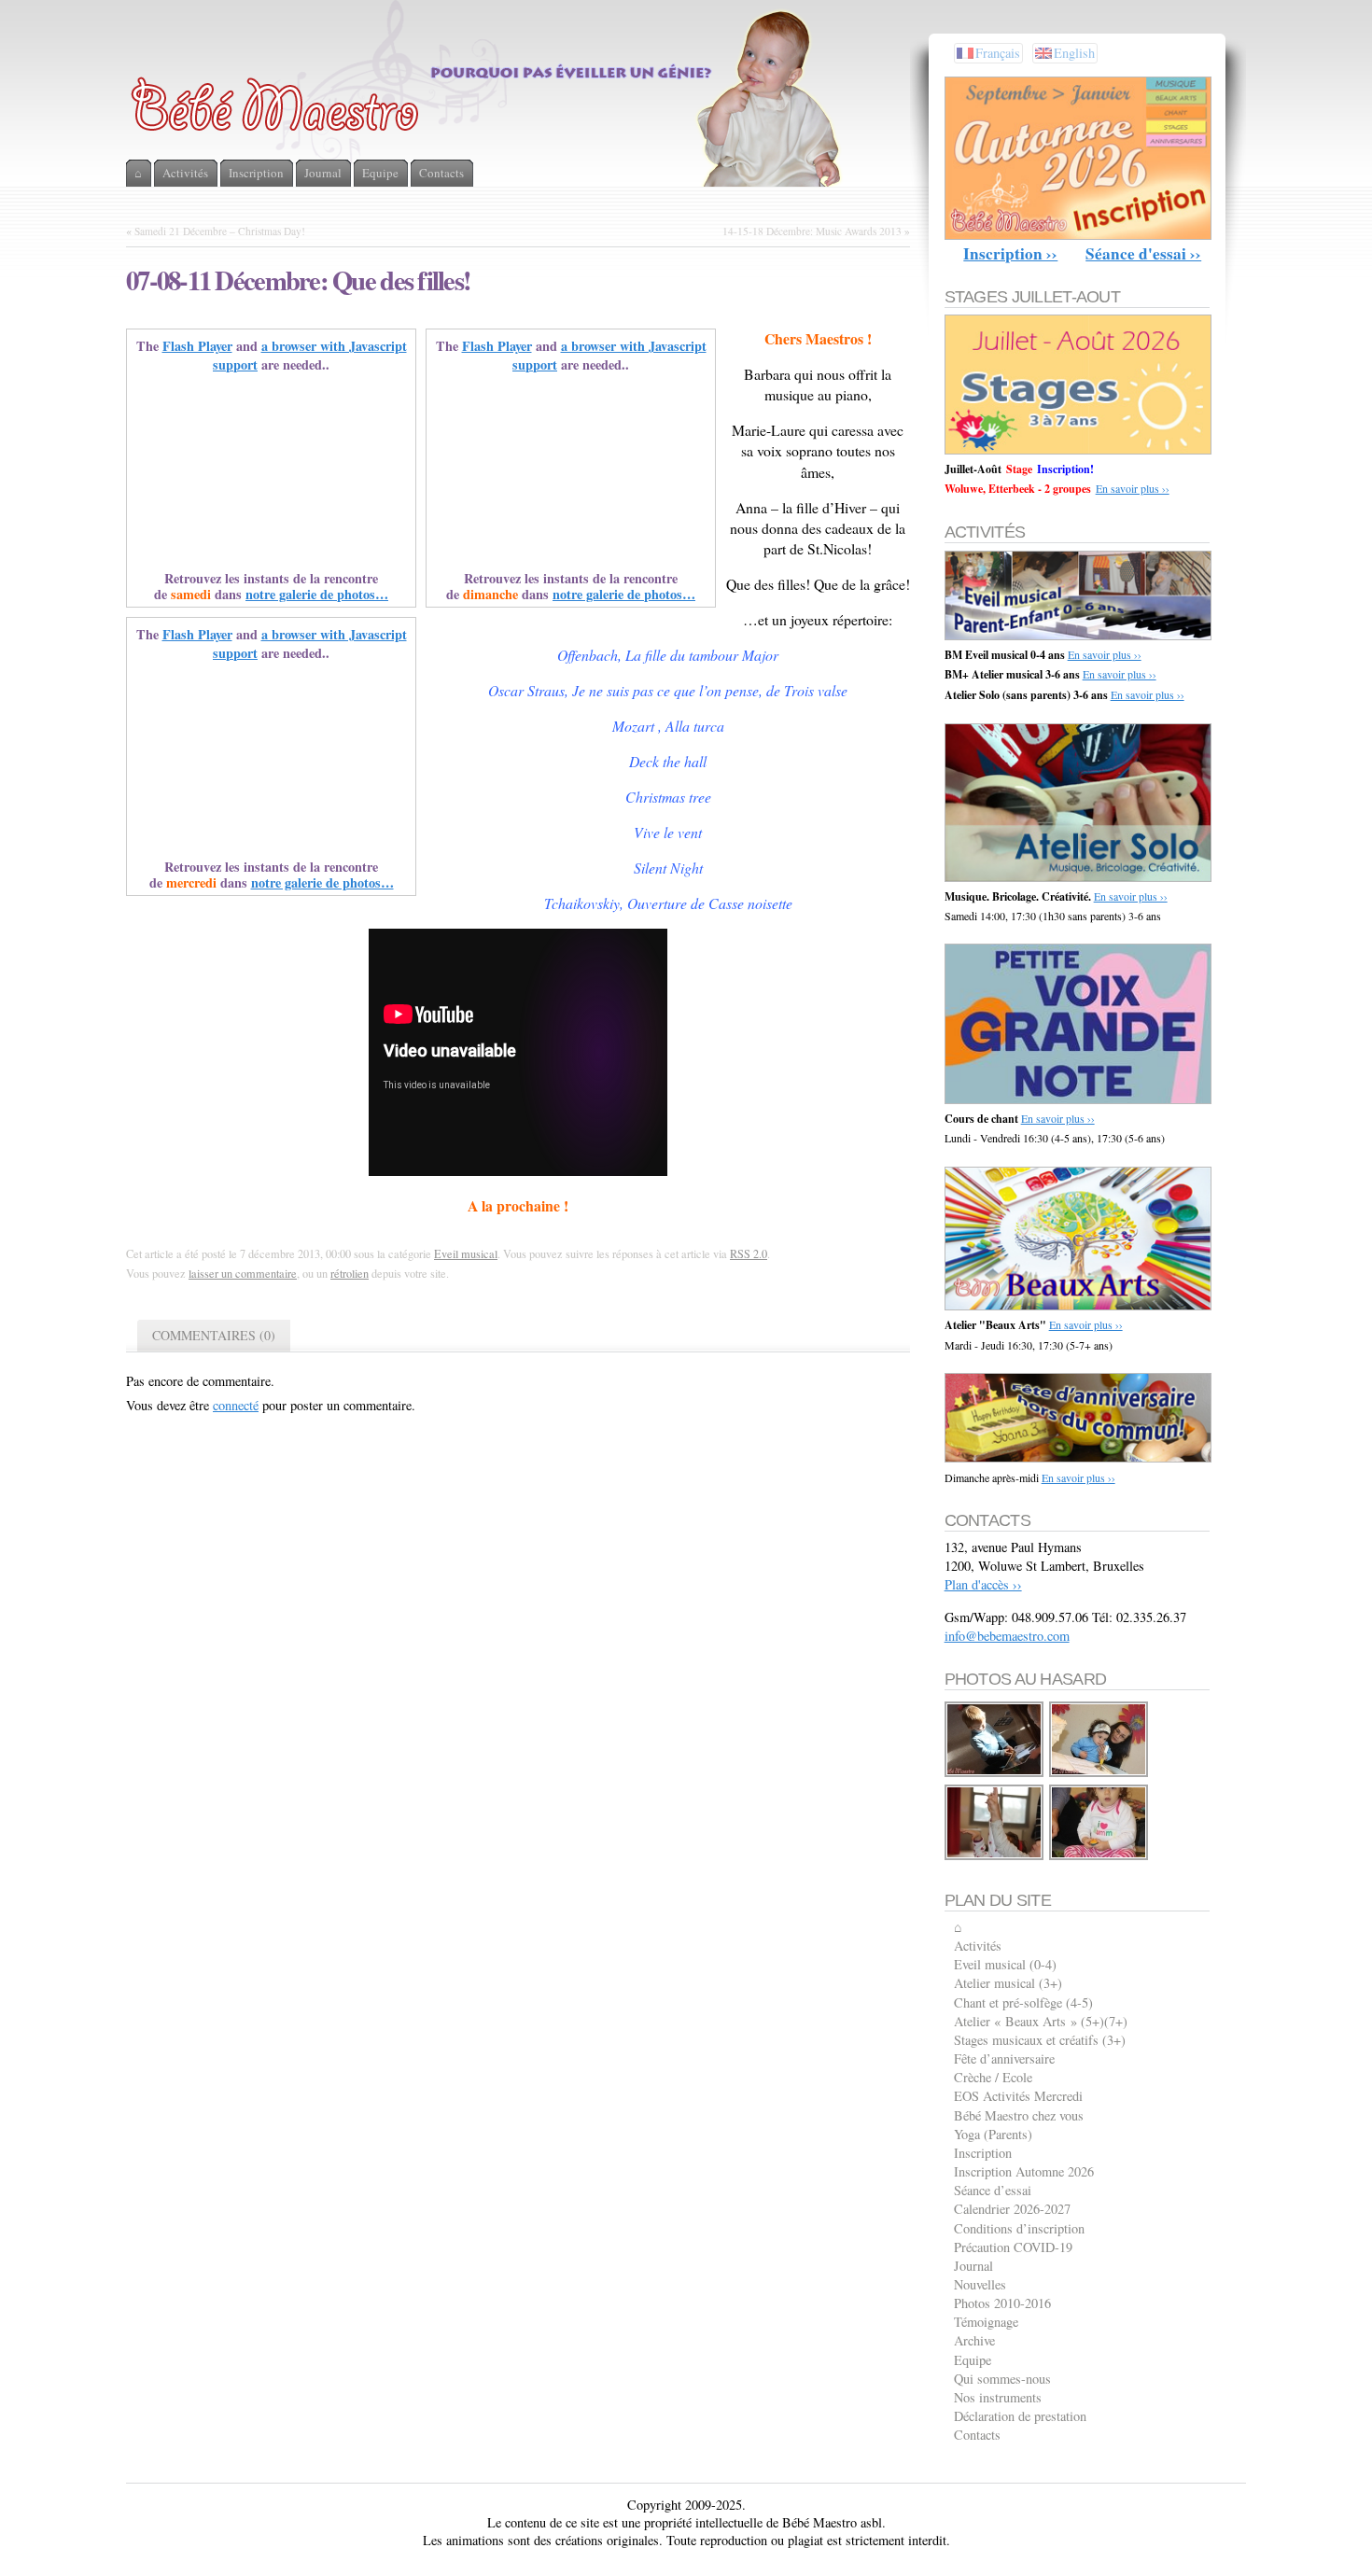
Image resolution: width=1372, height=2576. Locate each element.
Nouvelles (980, 2284)
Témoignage (986, 2322)
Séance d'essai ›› (1143, 253)
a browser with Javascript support (310, 355)
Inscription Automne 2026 (1024, 2171)
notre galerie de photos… (317, 594)
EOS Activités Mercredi (1018, 2096)
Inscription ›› (1010, 253)
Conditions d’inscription (1019, 2228)
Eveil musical (466, 1253)
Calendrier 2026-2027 (1012, 2209)
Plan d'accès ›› (983, 1584)
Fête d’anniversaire (1004, 2058)
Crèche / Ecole (993, 2077)
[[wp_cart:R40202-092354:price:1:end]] (1099, 1857)
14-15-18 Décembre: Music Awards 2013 (812, 231)
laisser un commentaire (243, 1273)
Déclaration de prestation (1020, 2416)
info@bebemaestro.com (1007, 1636)
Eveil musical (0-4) (1005, 1964)
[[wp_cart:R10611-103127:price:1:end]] (1099, 1774)
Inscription (983, 2153)
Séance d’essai (993, 2190)
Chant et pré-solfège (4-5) (1023, 2002)
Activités (978, 1946)
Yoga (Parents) (993, 2134)
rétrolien (350, 1273)
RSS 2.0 (749, 1253)
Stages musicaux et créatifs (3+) (1040, 2040)
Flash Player (197, 346)
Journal (973, 2266)
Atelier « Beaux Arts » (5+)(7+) (1041, 2021)
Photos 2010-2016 (1002, 2303)
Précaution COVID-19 (1013, 2247)
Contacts (977, 2435)
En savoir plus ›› (1133, 488)
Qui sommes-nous (1002, 2379)
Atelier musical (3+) (1008, 1983)
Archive (974, 2340)
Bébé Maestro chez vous (1019, 2115)
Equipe (973, 2360)
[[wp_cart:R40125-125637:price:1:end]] (995, 1857)
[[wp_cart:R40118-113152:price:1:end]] (995, 1774)
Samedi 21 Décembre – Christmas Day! (220, 231)
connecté (236, 1405)
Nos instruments (998, 2397)
